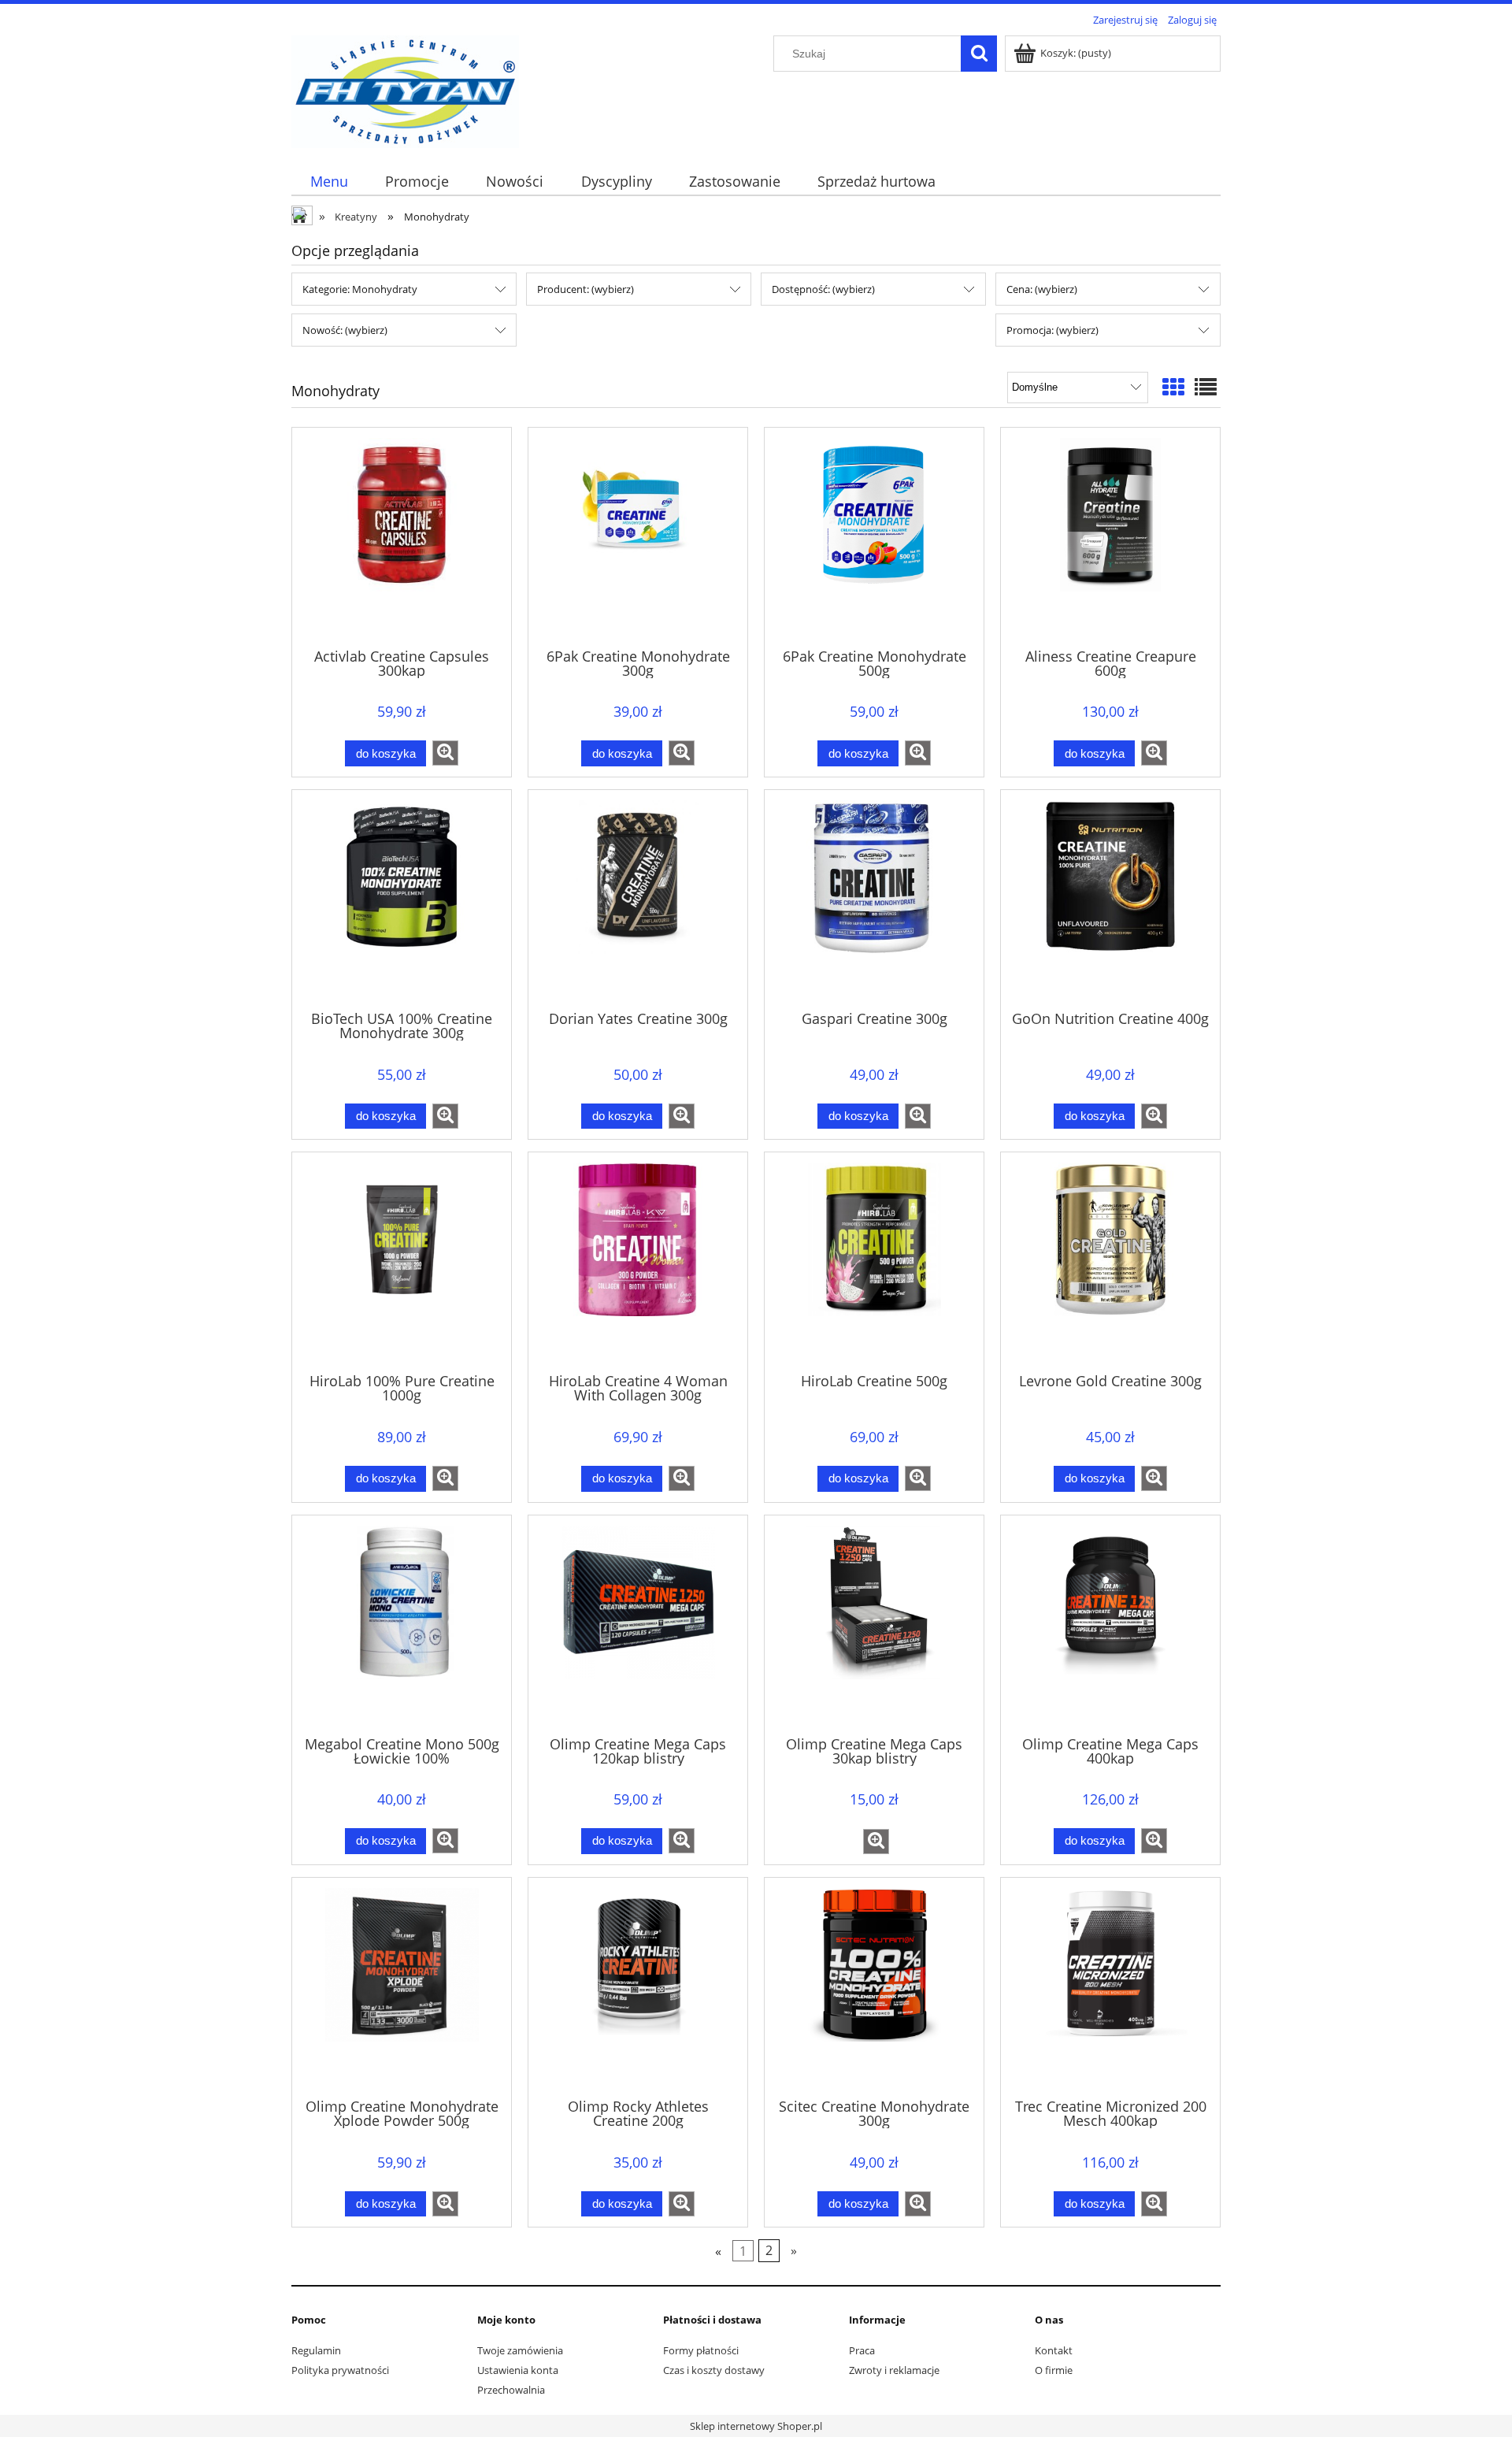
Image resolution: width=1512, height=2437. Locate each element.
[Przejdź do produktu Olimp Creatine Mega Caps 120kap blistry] (638, 1624)
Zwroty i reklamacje (894, 2370)
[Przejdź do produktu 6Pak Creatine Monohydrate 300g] (638, 536)
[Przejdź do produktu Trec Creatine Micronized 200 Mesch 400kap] (1110, 1986)
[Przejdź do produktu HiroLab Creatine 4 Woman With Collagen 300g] (638, 1261)
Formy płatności (701, 2350)
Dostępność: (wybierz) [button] (823, 289)
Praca (862, 2350)
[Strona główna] (405, 89)
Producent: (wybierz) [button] (586, 289)
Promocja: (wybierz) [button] (1052, 330)
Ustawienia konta (518, 2370)
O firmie (1054, 2370)
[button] (445, 753)
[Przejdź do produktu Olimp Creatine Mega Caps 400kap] (1110, 1624)
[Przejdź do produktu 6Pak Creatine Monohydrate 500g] (874, 536)
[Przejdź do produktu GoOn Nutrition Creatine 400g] (1110, 899)
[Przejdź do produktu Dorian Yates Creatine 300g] (638, 899)
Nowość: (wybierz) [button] (345, 330)
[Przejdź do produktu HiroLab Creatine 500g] (874, 1261)
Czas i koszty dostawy (714, 2370)
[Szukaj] (979, 54)
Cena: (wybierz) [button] (1042, 289)
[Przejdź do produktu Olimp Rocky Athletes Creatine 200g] (638, 1986)
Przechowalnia (511, 2390)
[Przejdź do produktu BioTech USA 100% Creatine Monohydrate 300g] (402, 899)
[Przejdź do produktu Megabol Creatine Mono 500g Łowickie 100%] (402, 1624)
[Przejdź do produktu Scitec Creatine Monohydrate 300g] (874, 1986)
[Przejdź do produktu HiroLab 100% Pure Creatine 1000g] (402, 1261)
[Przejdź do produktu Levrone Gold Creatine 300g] (1110, 1261)
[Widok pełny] (1206, 387)
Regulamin (316, 2350)
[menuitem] (329, 182)
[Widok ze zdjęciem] (1173, 387)
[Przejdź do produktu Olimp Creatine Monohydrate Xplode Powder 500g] (402, 1986)
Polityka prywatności (340, 2370)
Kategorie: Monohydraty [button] (360, 289)
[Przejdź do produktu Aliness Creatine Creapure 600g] (1110, 536)
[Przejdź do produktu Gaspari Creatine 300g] (874, 899)
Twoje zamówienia (520, 2350)
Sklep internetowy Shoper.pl (756, 2426)
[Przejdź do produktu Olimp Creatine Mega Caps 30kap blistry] (874, 1624)
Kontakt (1054, 2350)
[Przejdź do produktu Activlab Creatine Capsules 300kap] (402, 536)
